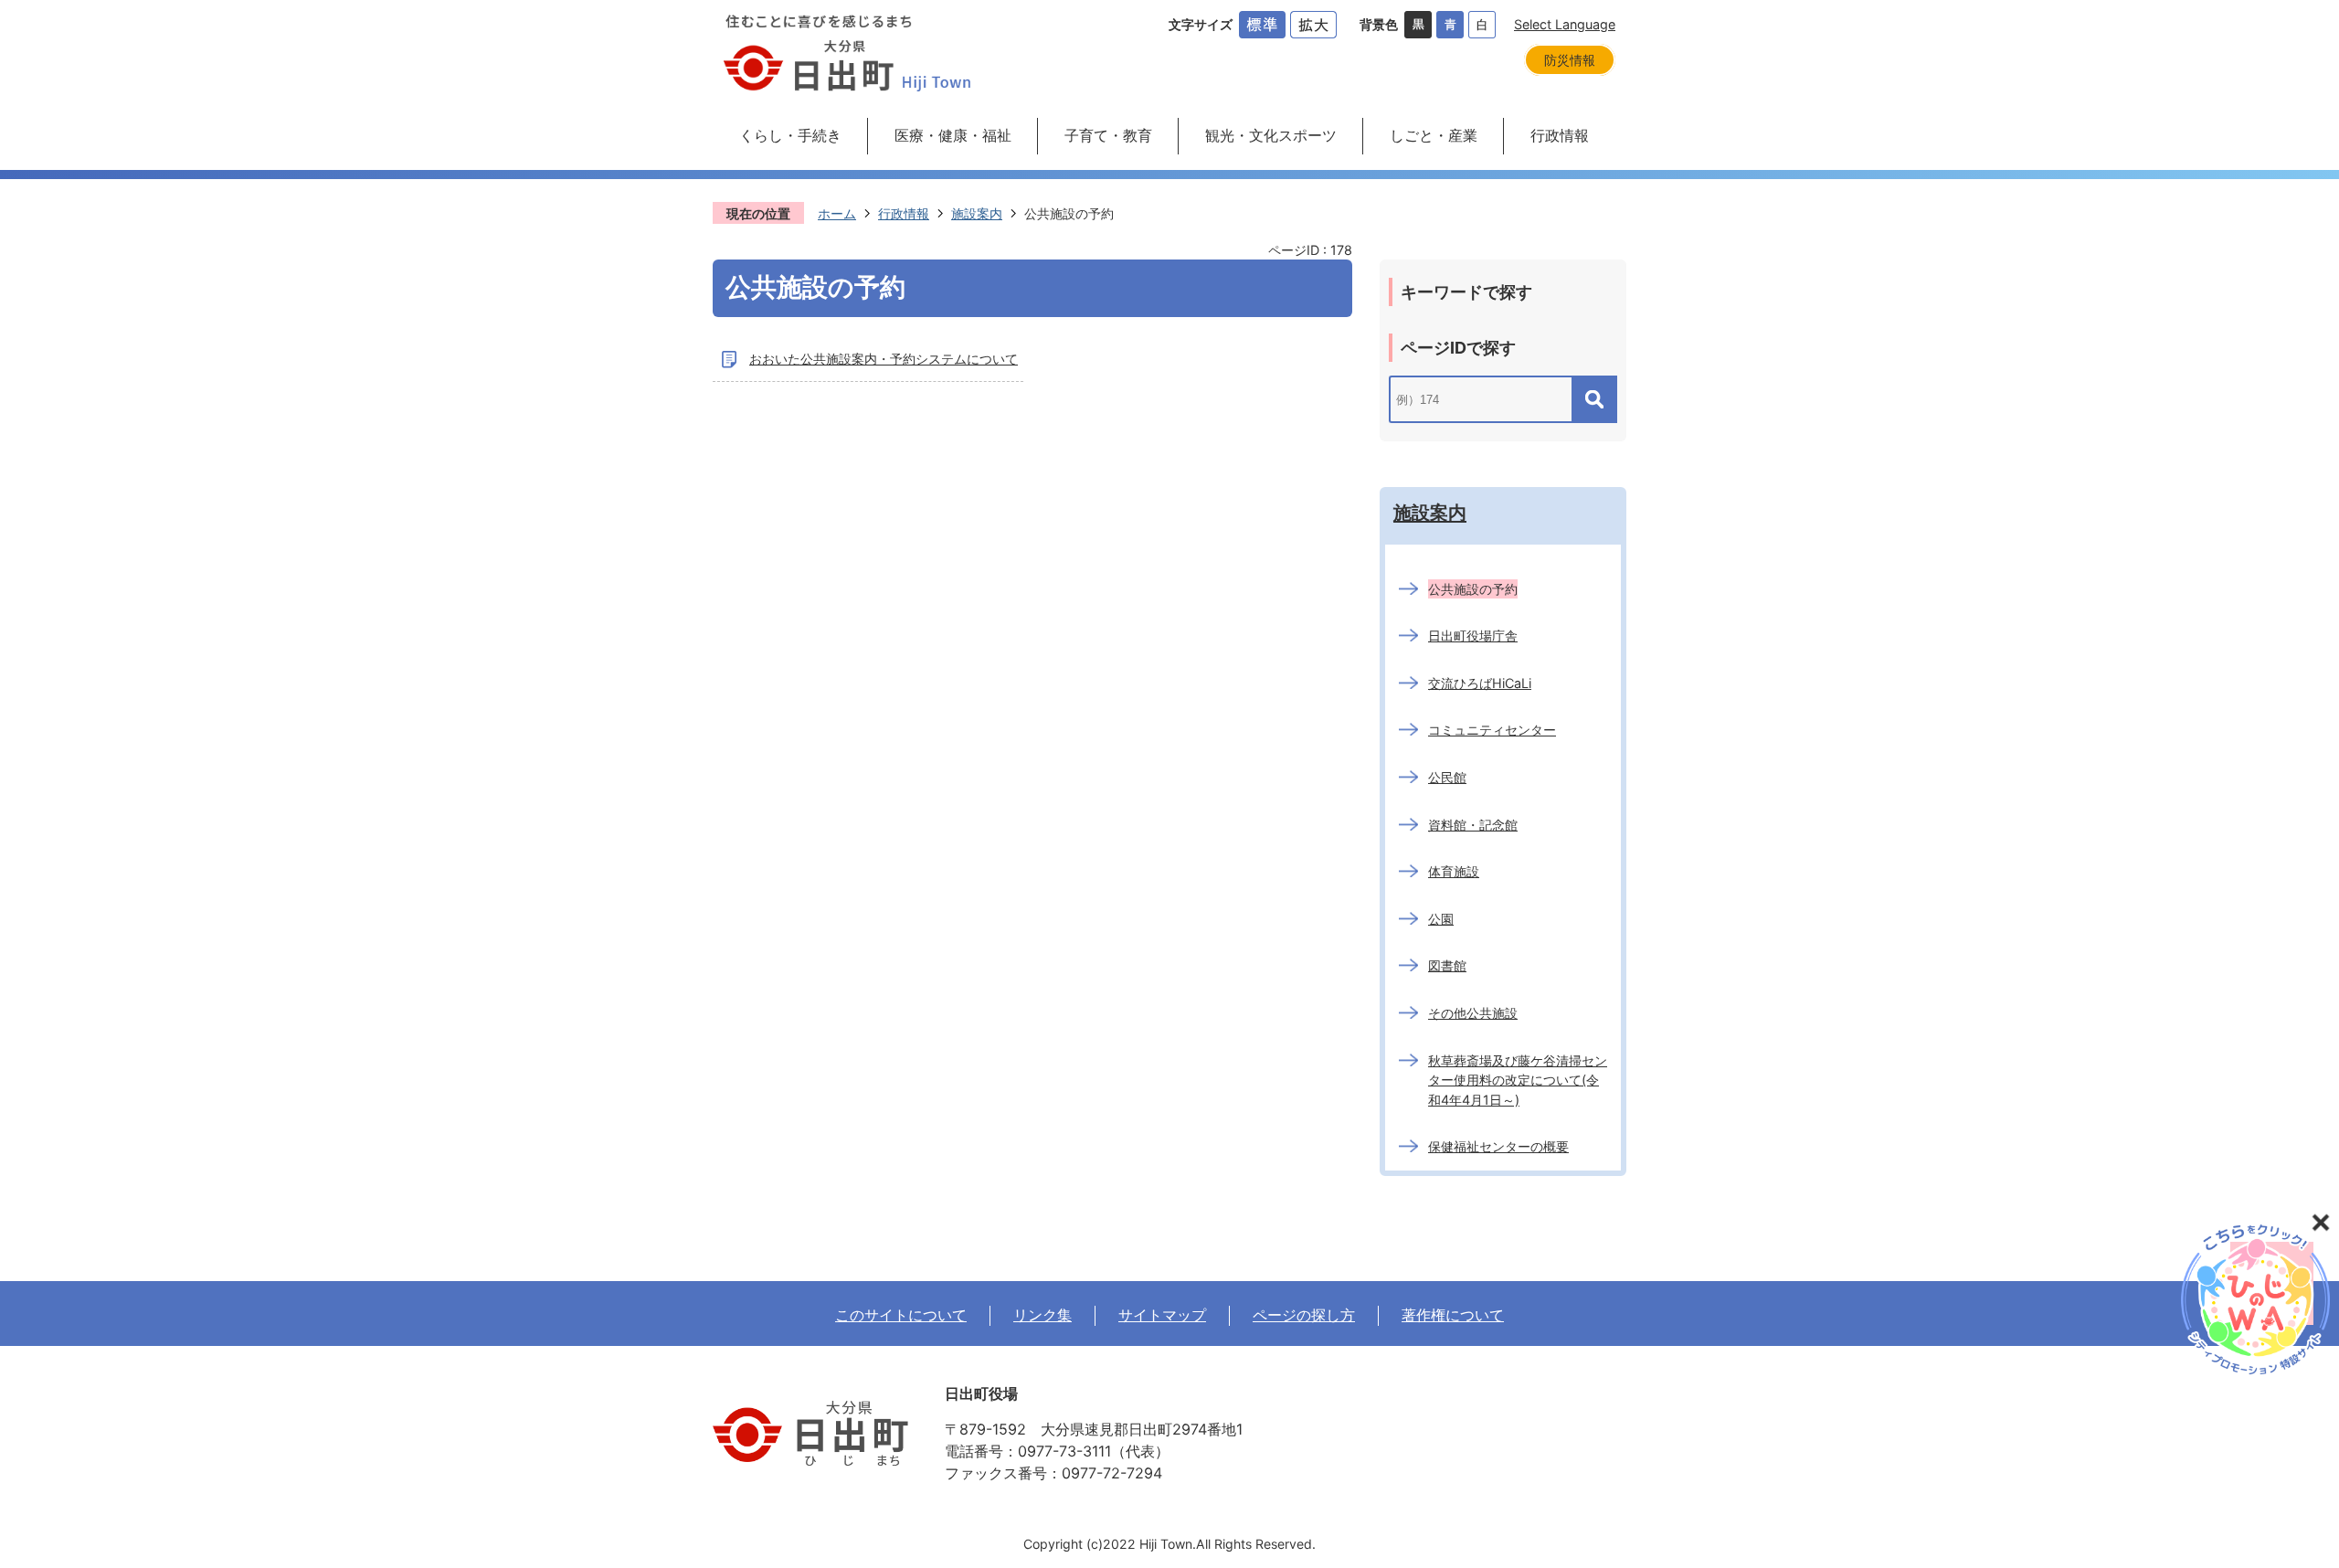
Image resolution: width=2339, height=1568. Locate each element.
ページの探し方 (1304, 1315)
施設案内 (977, 213)
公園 (1441, 919)
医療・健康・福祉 (953, 135)
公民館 (1447, 777)
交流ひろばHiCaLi (1480, 683)
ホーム (837, 213)
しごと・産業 (1434, 135)
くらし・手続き (790, 135)
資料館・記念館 (1473, 825)
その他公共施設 (1473, 1013)
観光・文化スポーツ (1271, 135)
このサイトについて (901, 1315)
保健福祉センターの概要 (1498, 1146)
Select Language (1565, 24)
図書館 (1447, 965)
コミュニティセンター (1492, 730)
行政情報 (1560, 135)
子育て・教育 (1108, 135)
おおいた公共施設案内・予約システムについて (884, 359)
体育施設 (1454, 871)
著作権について (1453, 1315)
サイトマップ (1162, 1315)
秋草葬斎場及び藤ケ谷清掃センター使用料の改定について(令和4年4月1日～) (1518, 1080)
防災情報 (1570, 60)
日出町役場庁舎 (1473, 636)
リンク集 (1042, 1315)
